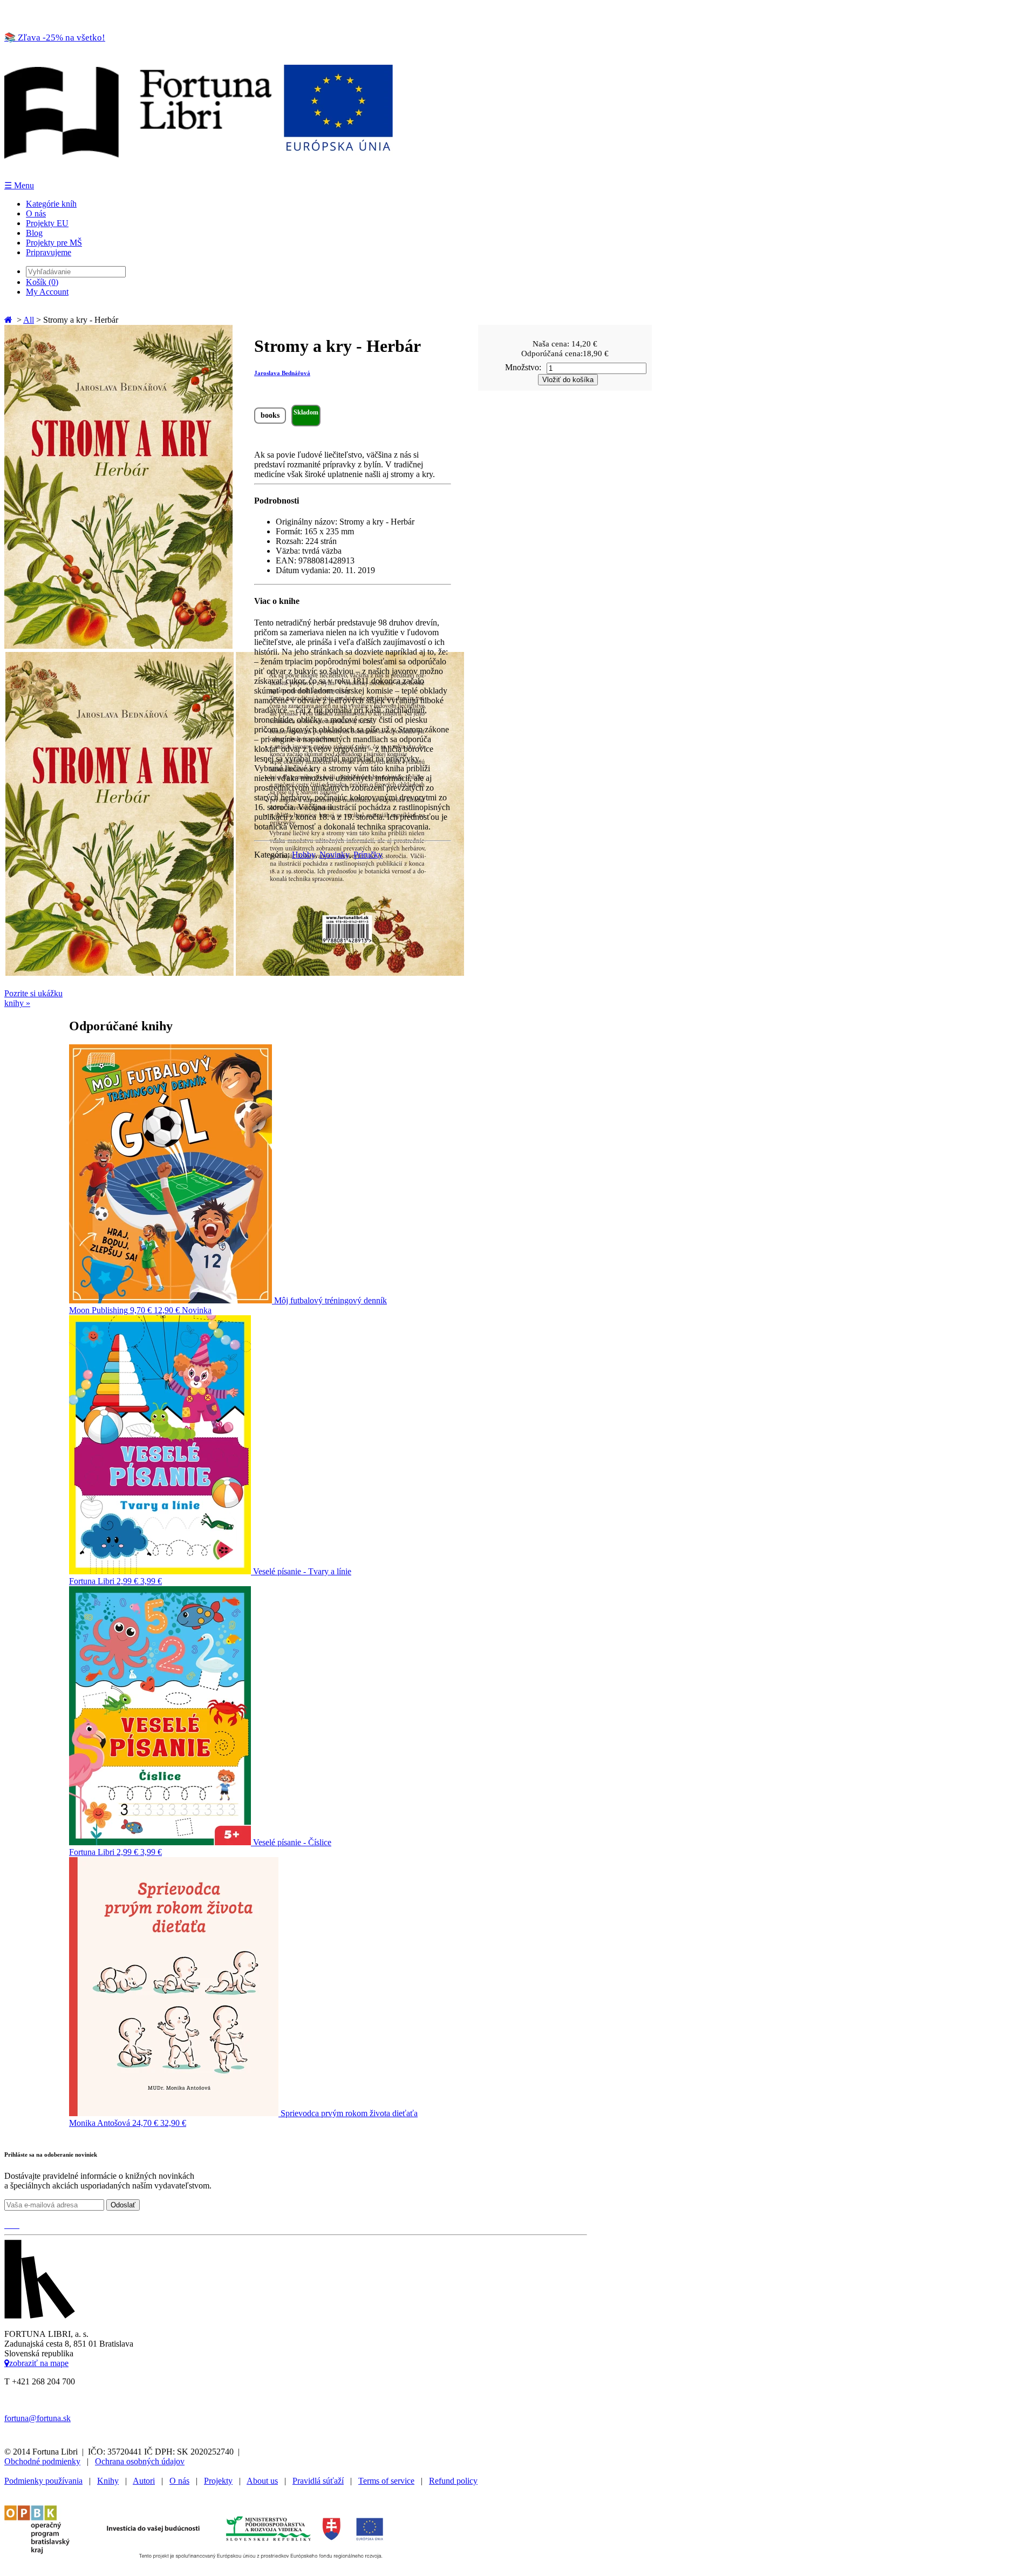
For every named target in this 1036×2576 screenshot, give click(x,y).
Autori (144, 2481)
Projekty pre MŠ (54, 243)
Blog (34, 233)
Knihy (108, 2481)
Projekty (218, 2481)
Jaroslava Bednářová (282, 373)
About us (262, 2481)
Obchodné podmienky (42, 2461)
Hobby (304, 855)
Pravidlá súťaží (318, 2481)
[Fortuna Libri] (199, 175)
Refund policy (453, 2481)
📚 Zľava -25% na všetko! (55, 38)
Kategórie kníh (51, 204)
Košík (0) (42, 282)
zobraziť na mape (39, 2363)
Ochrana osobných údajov (140, 2461)
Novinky (334, 855)
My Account (47, 292)
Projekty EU (47, 223)
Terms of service (386, 2481)
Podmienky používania (43, 2481)
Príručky (368, 855)
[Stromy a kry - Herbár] (118, 646)
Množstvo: (523, 367)
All (29, 320)
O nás (36, 213)
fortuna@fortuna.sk (38, 2418)
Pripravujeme (49, 252)
